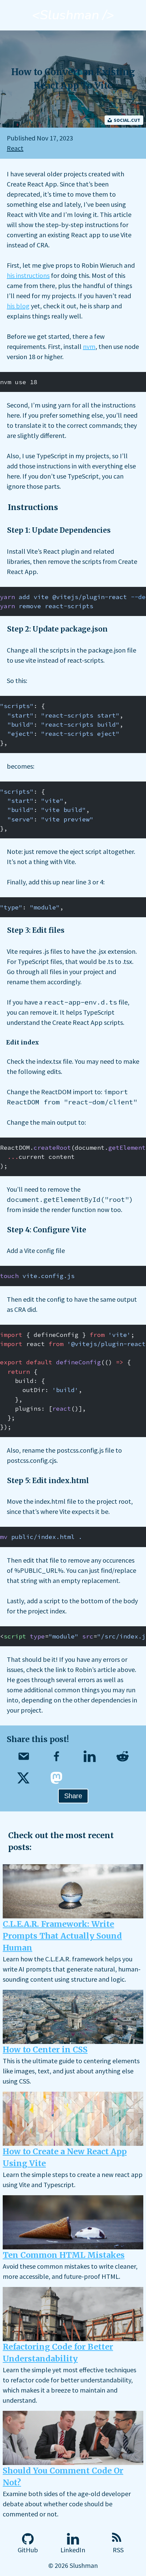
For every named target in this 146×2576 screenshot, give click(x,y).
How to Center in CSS (45, 2050)
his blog (18, 306)
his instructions (28, 275)
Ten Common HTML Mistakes (64, 2255)
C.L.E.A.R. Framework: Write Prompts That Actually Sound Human (62, 1936)
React (15, 148)
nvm (89, 346)
